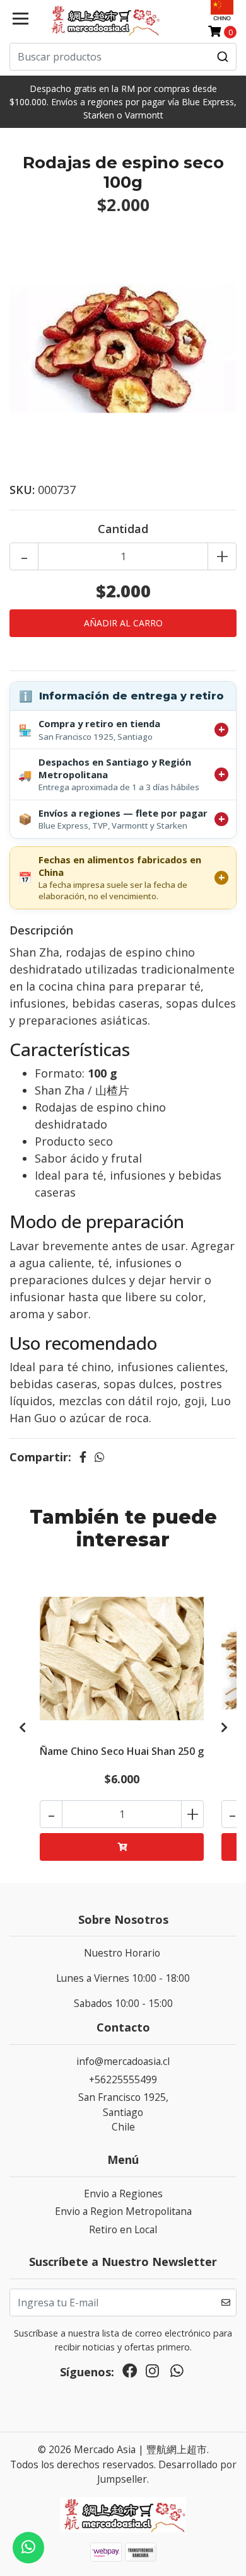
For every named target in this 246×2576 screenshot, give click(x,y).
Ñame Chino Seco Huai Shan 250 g (122, 1751)
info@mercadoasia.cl (123, 2061)
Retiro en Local (123, 2229)
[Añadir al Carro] (122, 1847)
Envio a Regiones (123, 2194)
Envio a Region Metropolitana (123, 2211)
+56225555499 (123, 2079)
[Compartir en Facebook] (83, 1457)
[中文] (222, 10)
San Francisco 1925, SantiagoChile (123, 2112)
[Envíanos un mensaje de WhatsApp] (28, 2548)
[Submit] (223, 57)
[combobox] (123, 57)
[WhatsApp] (177, 2374)
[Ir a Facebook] (130, 2374)
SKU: (22, 490)
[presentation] (22, 1727)
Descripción (41, 930)
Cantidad (123, 529)
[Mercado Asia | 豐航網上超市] (104, 20)
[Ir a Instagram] (152, 2374)
